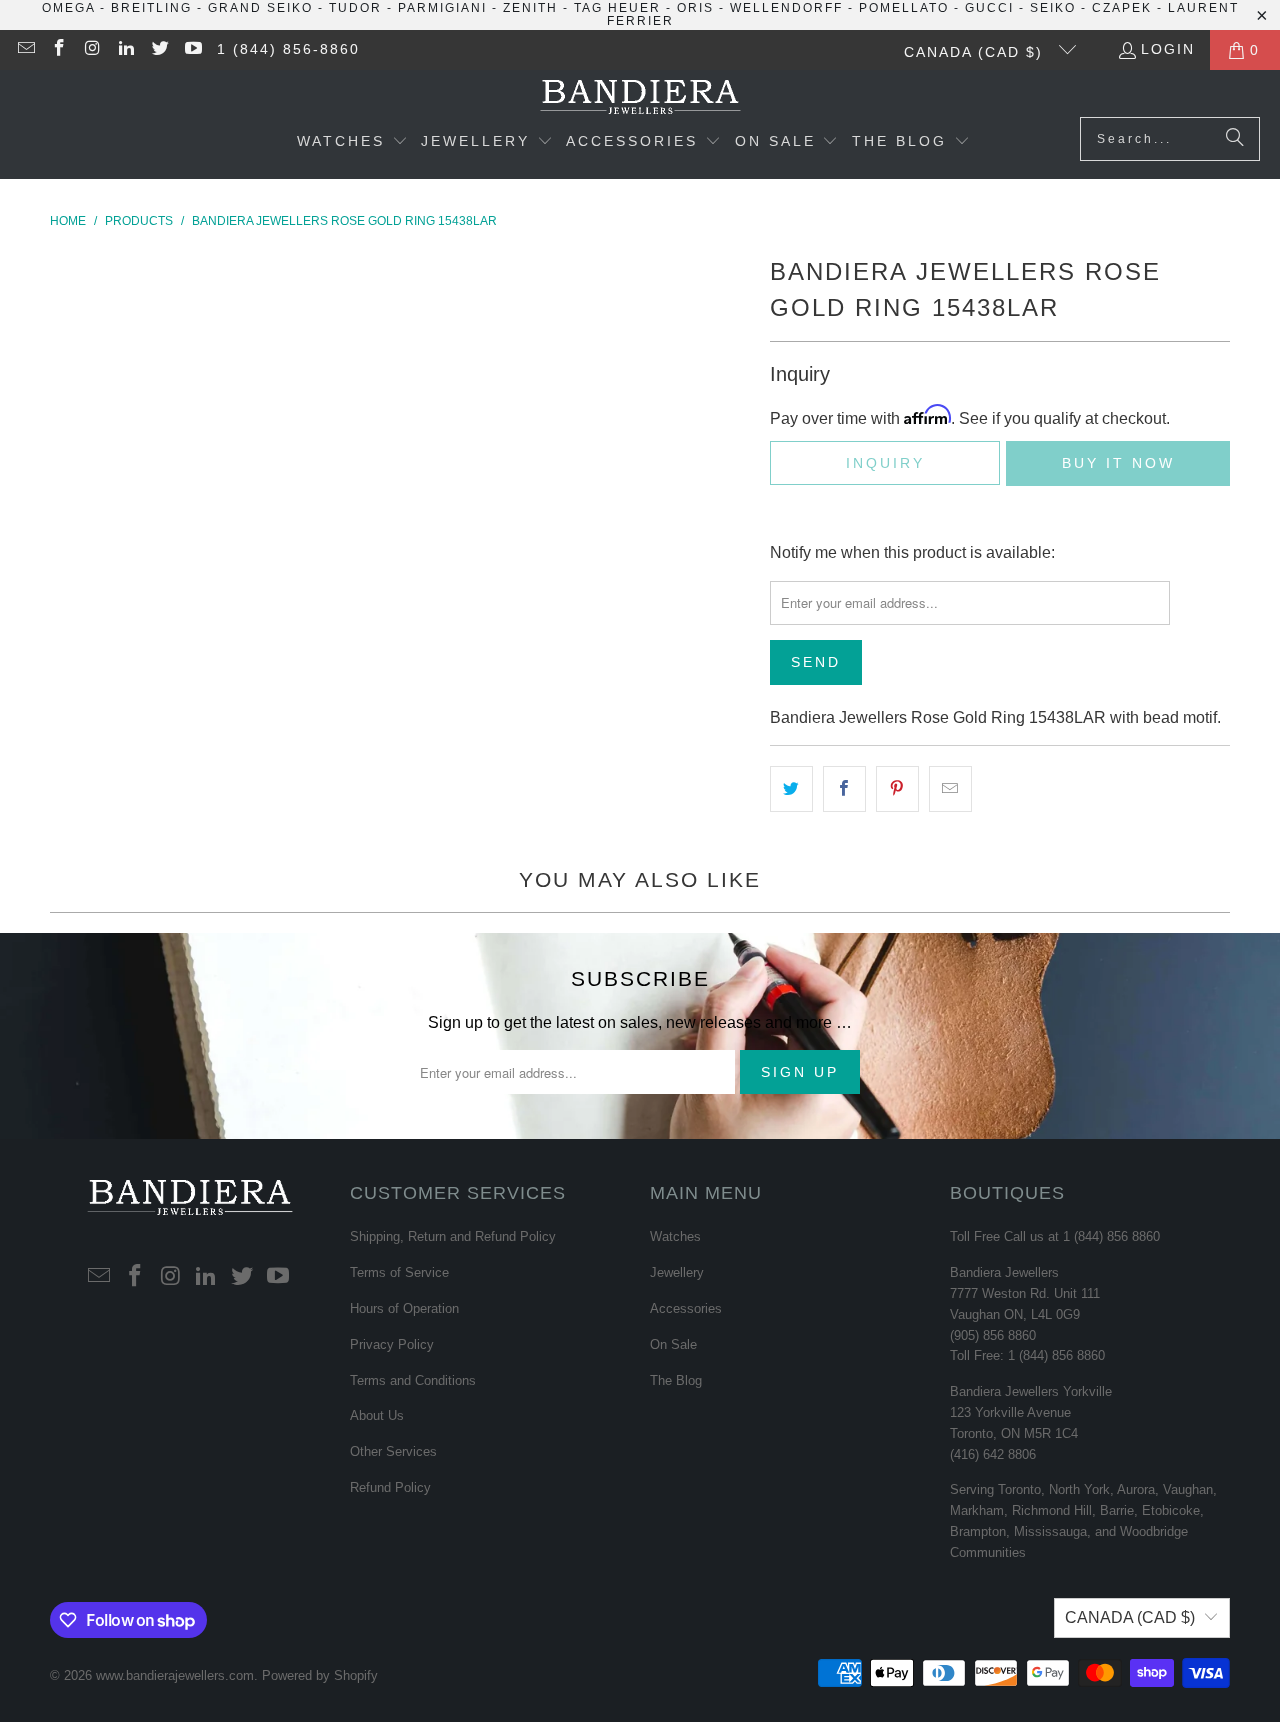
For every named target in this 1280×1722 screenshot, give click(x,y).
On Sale (673, 1344)
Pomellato (904, 8)
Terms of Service (399, 1272)
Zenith (530, 8)
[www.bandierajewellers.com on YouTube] (193, 50)
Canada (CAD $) (976, 52)
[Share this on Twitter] (791, 789)
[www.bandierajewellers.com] (640, 98)
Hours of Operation (404, 1308)
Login (1168, 49)
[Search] (1235, 139)
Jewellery (677, 1272)
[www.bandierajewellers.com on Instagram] (92, 50)
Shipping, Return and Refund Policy (453, 1236)
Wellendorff (786, 8)
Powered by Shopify (320, 1675)
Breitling (151, 8)
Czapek (1122, 8)
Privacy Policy (392, 1344)
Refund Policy (390, 1487)
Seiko (1053, 8)
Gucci (989, 8)
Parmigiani (442, 8)
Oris (695, 8)
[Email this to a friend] (950, 789)
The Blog (676, 1380)
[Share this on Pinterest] (897, 789)
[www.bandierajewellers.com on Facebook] (59, 50)
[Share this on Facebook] (844, 789)
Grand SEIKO (260, 8)
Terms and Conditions (413, 1380)
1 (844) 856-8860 (288, 49)
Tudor (355, 8)
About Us (377, 1415)
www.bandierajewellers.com (175, 1675)
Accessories (686, 1308)
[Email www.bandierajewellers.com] (25, 50)
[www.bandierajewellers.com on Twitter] (159, 50)
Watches (675, 1236)
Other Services (393, 1451)
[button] (352, 143)
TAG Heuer (617, 8)
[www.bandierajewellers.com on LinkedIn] (126, 50)
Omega (68, 8)
